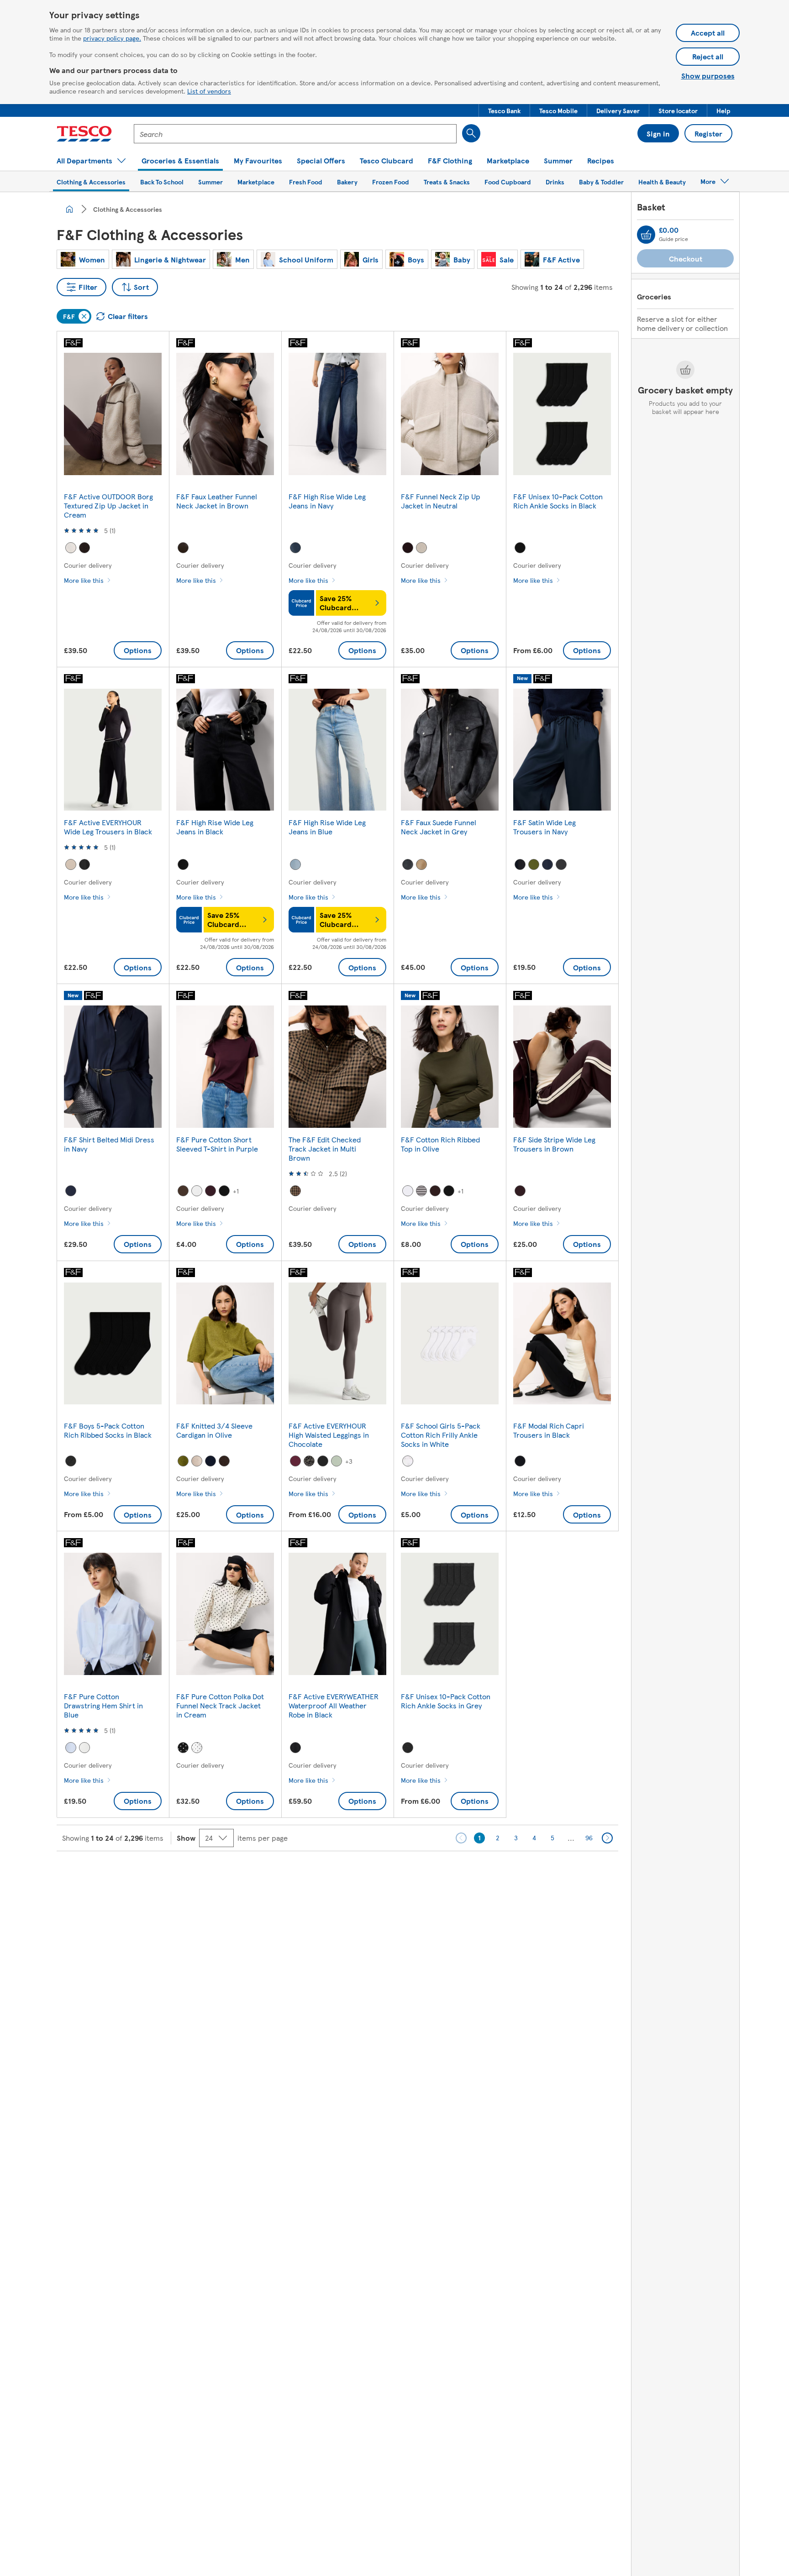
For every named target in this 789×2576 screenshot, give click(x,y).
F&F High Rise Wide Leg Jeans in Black (215, 827)
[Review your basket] (646, 235)
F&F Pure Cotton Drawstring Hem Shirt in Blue (103, 1705)
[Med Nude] (421, 864)
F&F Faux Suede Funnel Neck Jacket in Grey (439, 827)
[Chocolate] (435, 1191)
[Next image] (149, 414)
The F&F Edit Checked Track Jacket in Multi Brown (325, 1149)
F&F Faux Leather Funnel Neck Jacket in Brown (217, 501)
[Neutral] (421, 548)
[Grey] (408, 864)
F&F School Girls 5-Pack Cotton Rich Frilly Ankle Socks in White (441, 1435)
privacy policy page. (112, 38)
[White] (197, 1191)
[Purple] (210, 1191)
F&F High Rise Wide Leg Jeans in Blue (327, 827)
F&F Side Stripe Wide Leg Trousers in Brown (554, 1144)
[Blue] (295, 864)
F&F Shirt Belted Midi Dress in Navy (109, 1144)
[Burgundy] (408, 548)
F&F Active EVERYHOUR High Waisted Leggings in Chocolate (329, 1435)
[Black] (520, 548)
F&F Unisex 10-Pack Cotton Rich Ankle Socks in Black (558, 501)
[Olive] (534, 864)
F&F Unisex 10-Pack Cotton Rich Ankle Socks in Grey (446, 1701)
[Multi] (309, 1461)
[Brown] (84, 548)
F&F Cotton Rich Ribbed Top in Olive (440, 1144)
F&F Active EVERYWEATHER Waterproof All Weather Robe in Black (334, 1705)
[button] (504, 110)
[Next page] (607, 1838)
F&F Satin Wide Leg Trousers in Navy (544, 827)
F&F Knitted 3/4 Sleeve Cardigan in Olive (214, 1430)
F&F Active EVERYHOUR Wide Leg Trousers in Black (108, 827)
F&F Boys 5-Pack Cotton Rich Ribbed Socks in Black (108, 1430)
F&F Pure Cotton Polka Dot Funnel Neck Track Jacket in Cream (220, 1705)
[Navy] (295, 548)
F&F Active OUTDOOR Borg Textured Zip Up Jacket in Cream (108, 505)
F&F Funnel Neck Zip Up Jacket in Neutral (441, 501)
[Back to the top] (399, 1874)
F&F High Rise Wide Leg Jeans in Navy (327, 501)
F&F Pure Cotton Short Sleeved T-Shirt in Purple (217, 1144)
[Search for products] (471, 133)
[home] (69, 209)
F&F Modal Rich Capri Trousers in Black (549, 1430)
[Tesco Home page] (84, 134)
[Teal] (337, 1461)
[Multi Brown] (295, 1191)
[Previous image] (77, 414)
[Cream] (71, 548)
